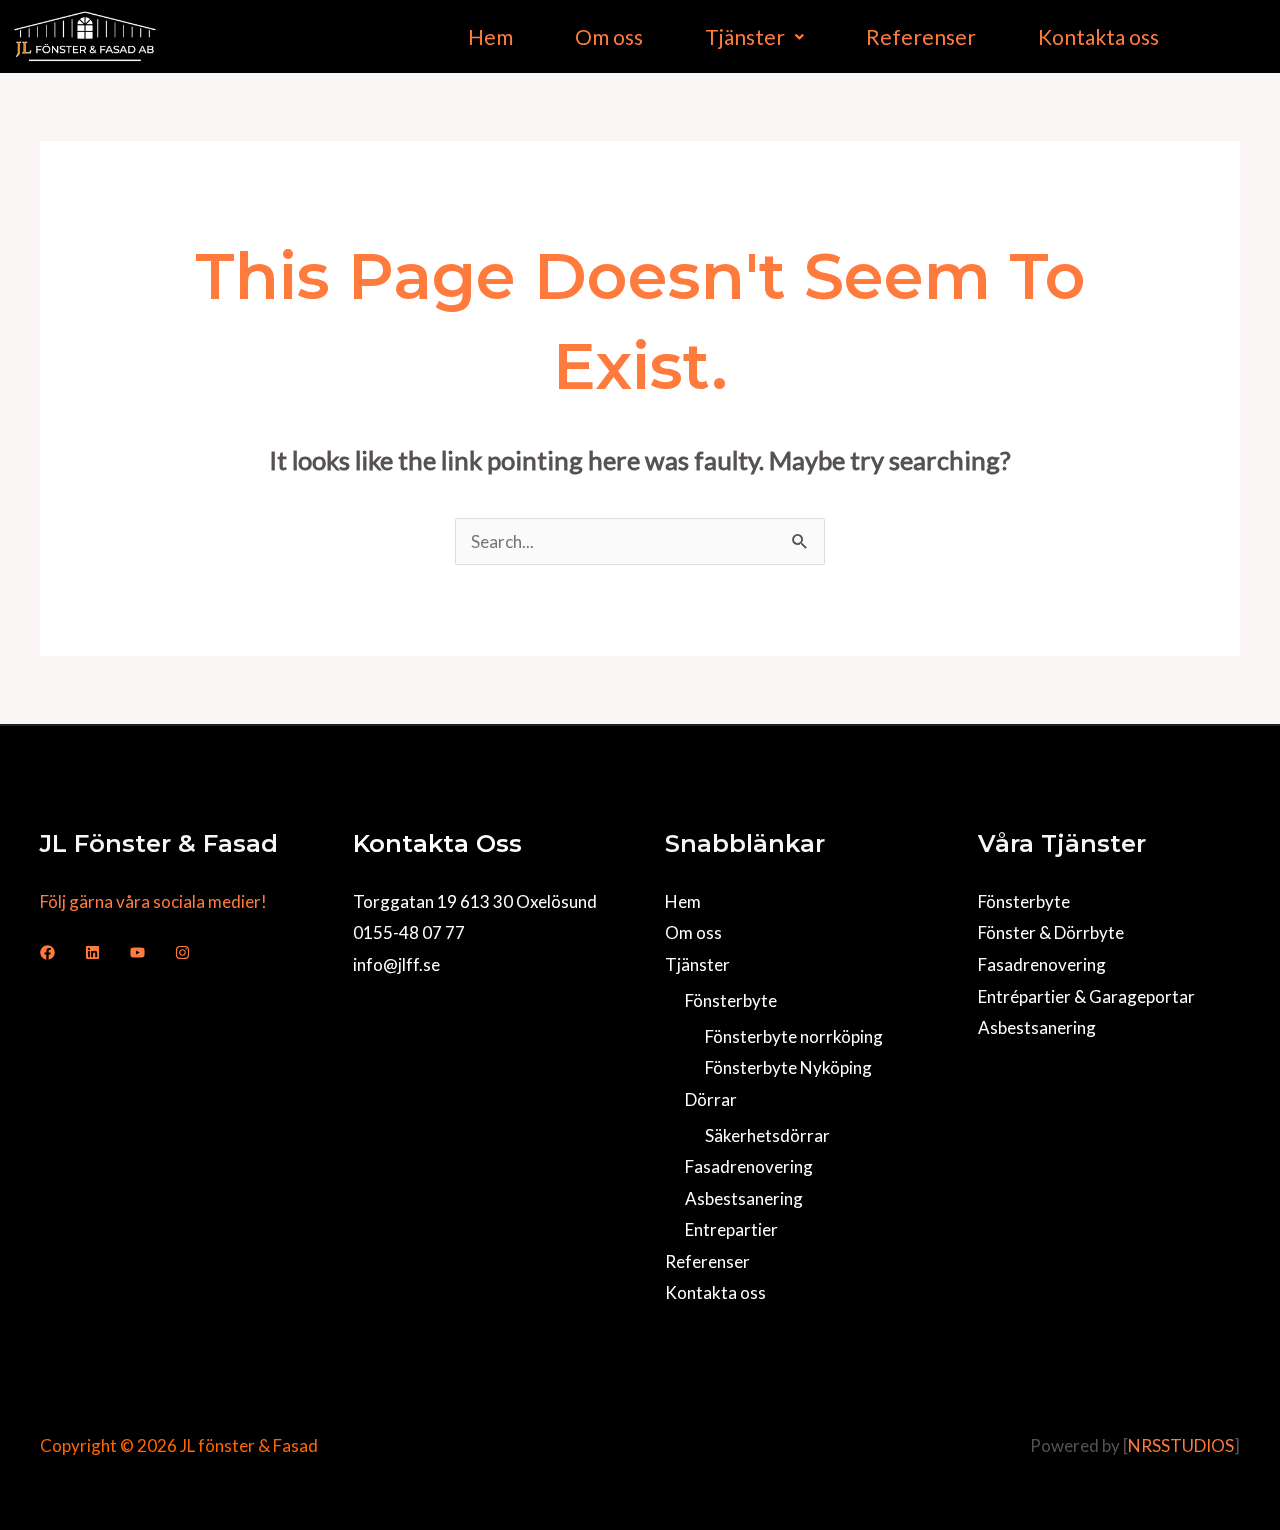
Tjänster (745, 36)
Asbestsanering (744, 1198)
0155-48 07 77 (409, 932)
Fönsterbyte (731, 1000)
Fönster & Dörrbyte (1051, 932)
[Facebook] (47, 952)
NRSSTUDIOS (1181, 1445)
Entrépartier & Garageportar (1086, 996)
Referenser (921, 36)
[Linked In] (92, 952)
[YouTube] (137, 952)
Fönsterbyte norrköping (794, 1036)
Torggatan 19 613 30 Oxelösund (475, 901)
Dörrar (711, 1099)
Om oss (609, 36)
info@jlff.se (396, 964)
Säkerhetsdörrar (767, 1135)
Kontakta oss (1098, 36)
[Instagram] (182, 952)
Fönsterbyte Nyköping (788, 1067)
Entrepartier (731, 1229)
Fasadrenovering (749, 1166)
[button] (754, 36)
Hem (490, 36)
